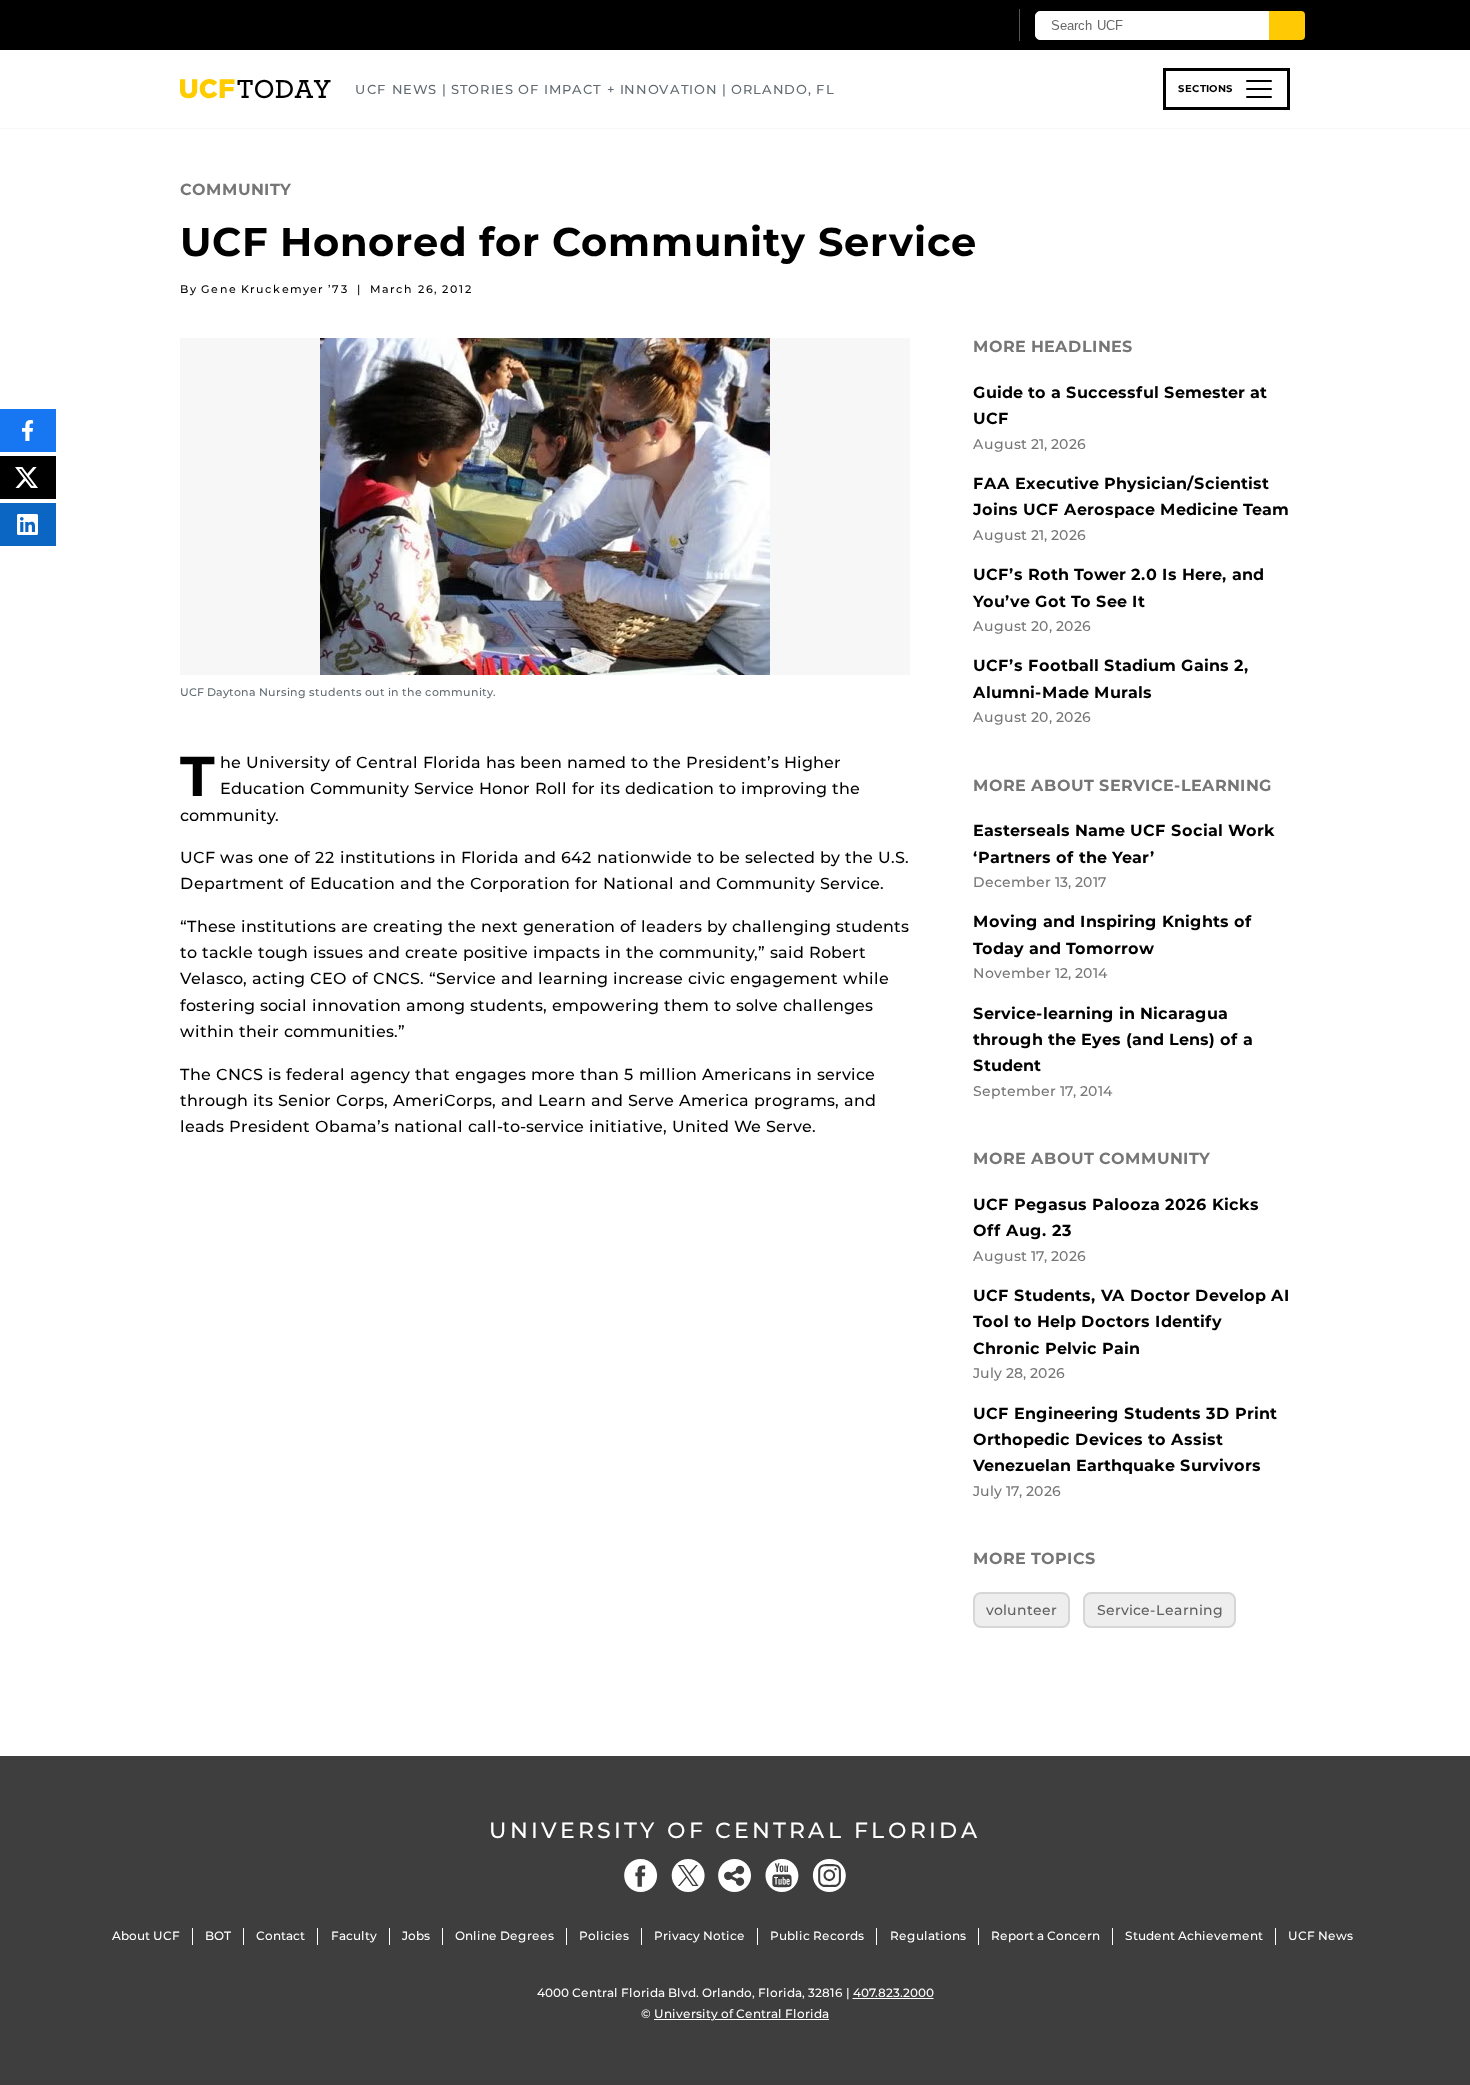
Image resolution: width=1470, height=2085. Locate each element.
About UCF (146, 1935)
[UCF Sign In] (942, 26)
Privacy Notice (699, 1935)
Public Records (817, 1935)
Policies (604, 1935)
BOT (218, 1935)
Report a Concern (1045, 1935)
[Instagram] (829, 1875)
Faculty (354, 1935)
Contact (280, 1935)
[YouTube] (782, 1875)
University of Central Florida (735, 1830)
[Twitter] (688, 1875)
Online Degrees (504, 1935)
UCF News (1320, 1935)
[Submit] (1287, 25)
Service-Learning (1160, 1610)
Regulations (928, 1935)
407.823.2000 (893, 1992)
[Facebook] (641, 1875)
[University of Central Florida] (326, 24)
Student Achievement (1194, 1935)
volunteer (1021, 1610)
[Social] (735, 1875)
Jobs (416, 1935)
